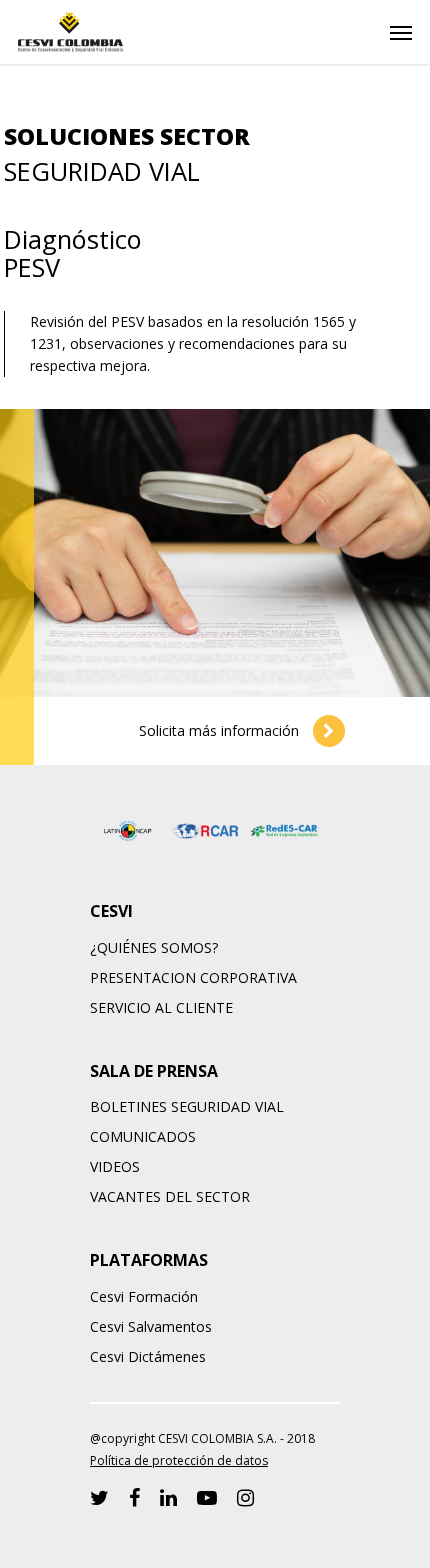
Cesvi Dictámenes (148, 1356)
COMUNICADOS (143, 1136)
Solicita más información (221, 730)
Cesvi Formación (144, 1296)
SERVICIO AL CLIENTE (161, 1007)
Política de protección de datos (179, 1460)
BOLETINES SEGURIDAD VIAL (187, 1106)
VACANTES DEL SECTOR (170, 1196)
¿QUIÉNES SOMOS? (154, 947)
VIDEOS (115, 1166)
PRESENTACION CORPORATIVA (193, 977)
